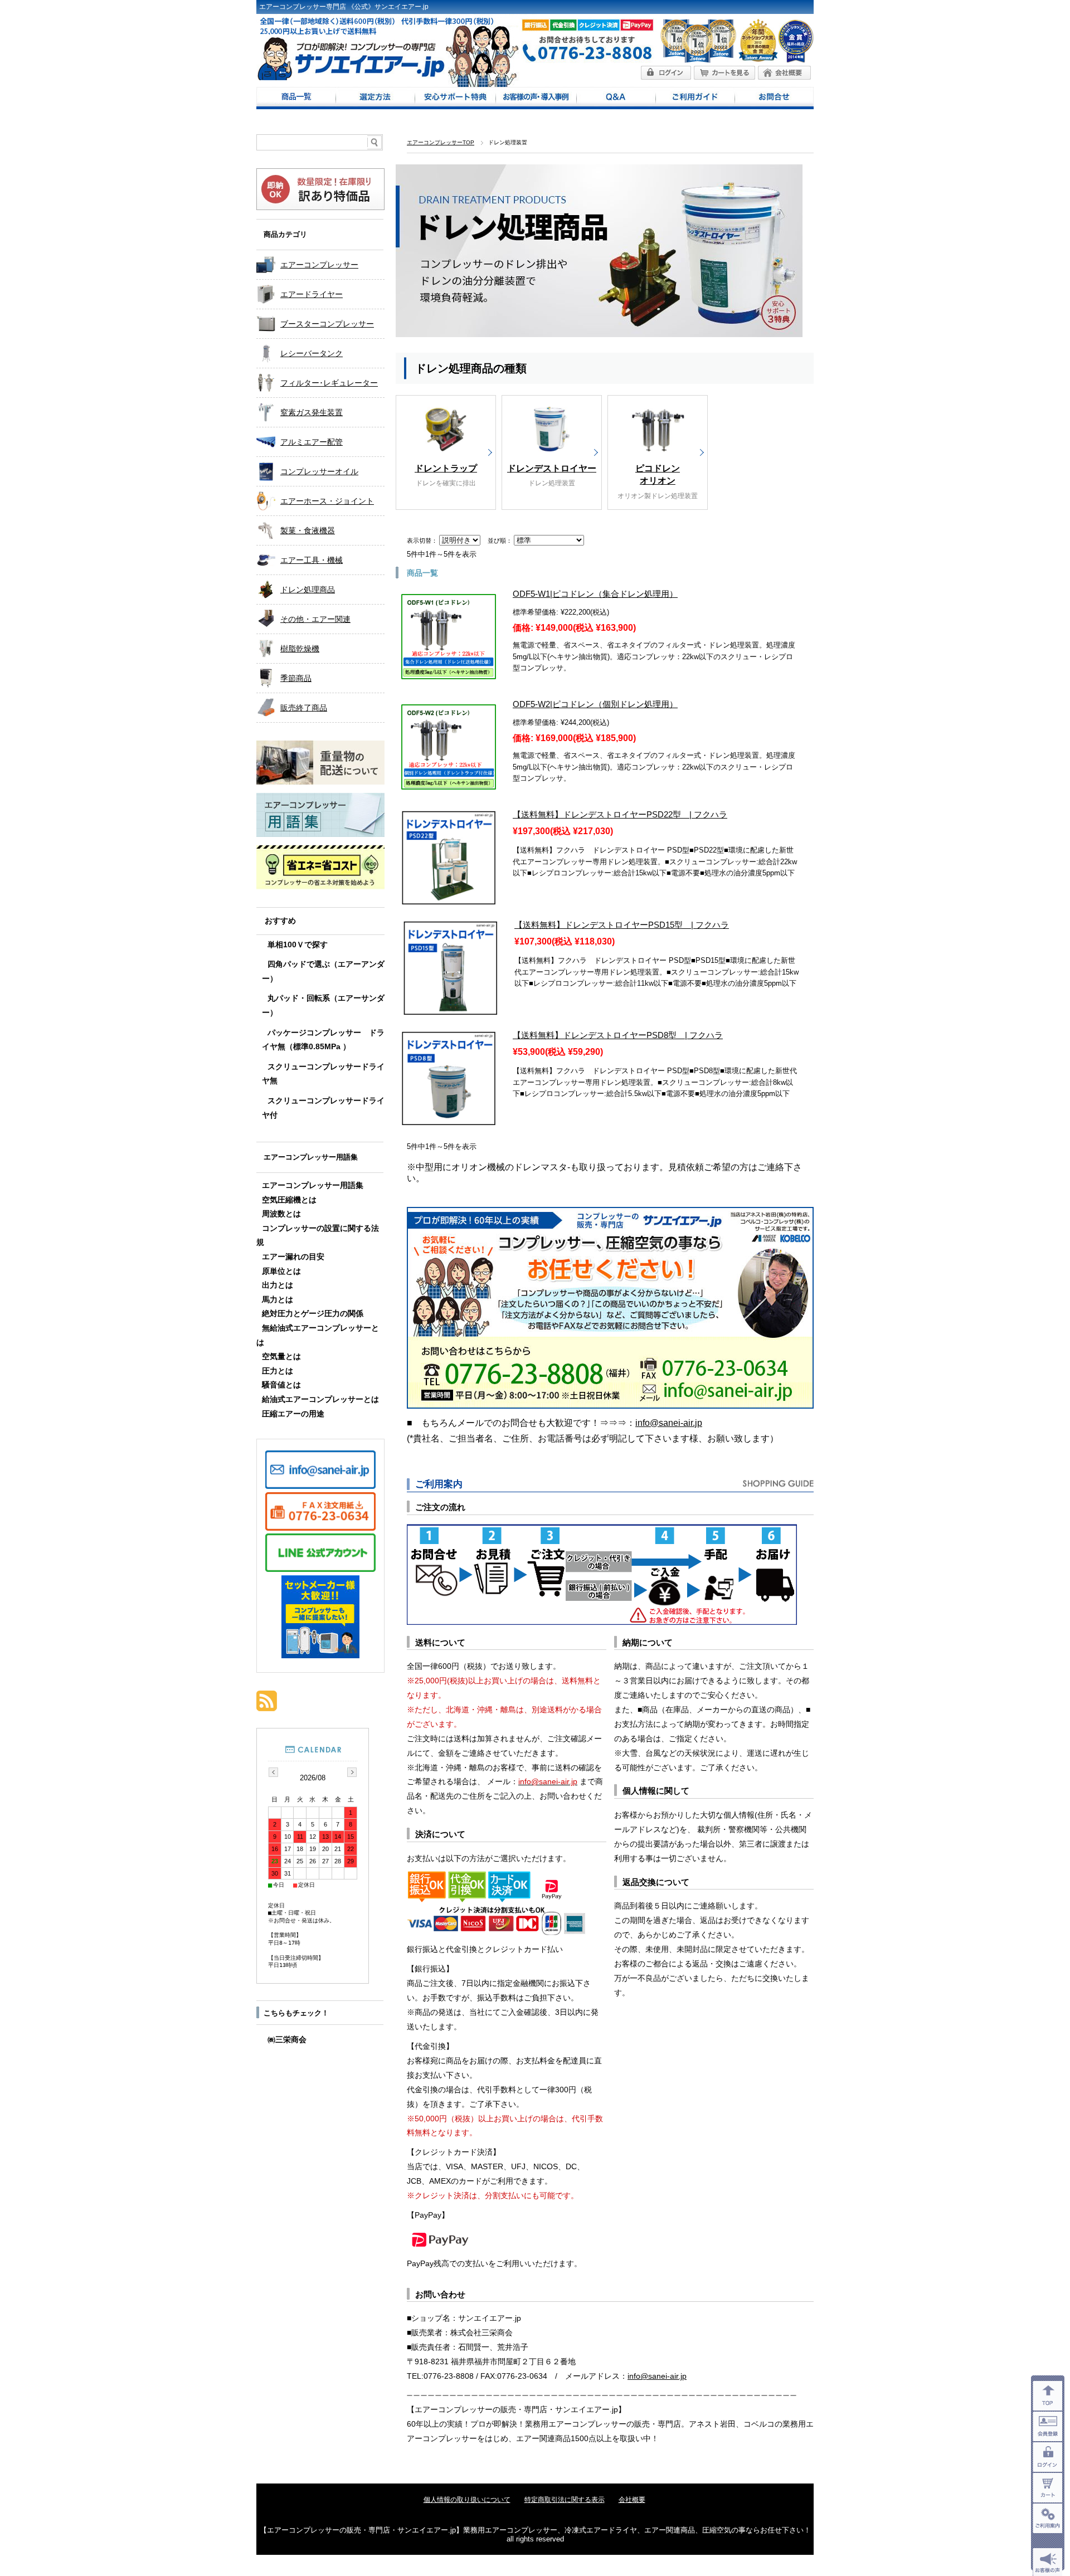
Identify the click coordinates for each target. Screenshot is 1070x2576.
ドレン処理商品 (308, 590)
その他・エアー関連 (315, 619)
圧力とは (278, 1371)
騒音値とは (281, 1385)
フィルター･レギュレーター (329, 383)
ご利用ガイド (695, 98)
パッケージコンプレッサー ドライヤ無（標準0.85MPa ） (323, 1040)
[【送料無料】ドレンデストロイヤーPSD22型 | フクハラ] (449, 899)
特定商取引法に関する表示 (565, 2500)
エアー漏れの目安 (293, 1257)
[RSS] (267, 1705)
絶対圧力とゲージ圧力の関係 (313, 1314)
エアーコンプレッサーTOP (441, 142)
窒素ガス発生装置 (312, 412)
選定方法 (375, 98)
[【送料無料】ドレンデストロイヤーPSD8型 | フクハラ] (449, 1119)
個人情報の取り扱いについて (467, 2500)
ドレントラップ (446, 468)
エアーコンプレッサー (319, 265)
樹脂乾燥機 (300, 649)
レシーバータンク (312, 353)
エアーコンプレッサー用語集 (311, 1157)
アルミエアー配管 (312, 442)
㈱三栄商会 (287, 2040)
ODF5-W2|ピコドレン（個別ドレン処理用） (595, 704)
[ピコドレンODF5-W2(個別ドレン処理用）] (449, 783)
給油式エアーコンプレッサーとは (320, 1399)
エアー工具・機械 (312, 560)
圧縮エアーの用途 (293, 1414)
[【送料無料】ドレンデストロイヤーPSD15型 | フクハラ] (450, 1009)
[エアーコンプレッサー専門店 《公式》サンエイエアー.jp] (351, 77)
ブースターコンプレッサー (327, 324)
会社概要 (632, 2500)
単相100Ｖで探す (298, 945)
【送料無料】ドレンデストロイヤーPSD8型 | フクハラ (618, 1035)
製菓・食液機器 (308, 530)
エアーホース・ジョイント (327, 501)
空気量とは (281, 1357)
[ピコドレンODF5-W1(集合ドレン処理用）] (449, 673)
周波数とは (281, 1214)
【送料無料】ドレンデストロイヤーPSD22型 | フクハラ (620, 814)
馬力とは (278, 1300)
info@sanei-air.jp (669, 1423)
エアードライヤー (312, 294)
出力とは (278, 1285)
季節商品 (296, 678)
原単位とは (281, 1271)
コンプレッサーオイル (319, 471)
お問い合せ (774, 98)
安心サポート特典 (455, 98)
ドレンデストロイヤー (552, 468)
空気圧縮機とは (289, 1200)
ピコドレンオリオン (658, 474)
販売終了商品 (304, 708)
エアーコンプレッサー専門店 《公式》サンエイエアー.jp (344, 7)
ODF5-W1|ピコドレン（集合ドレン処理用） (595, 594)
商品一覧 (296, 98)
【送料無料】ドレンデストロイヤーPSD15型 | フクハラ (622, 925)
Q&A (616, 98)
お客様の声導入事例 (536, 98)
